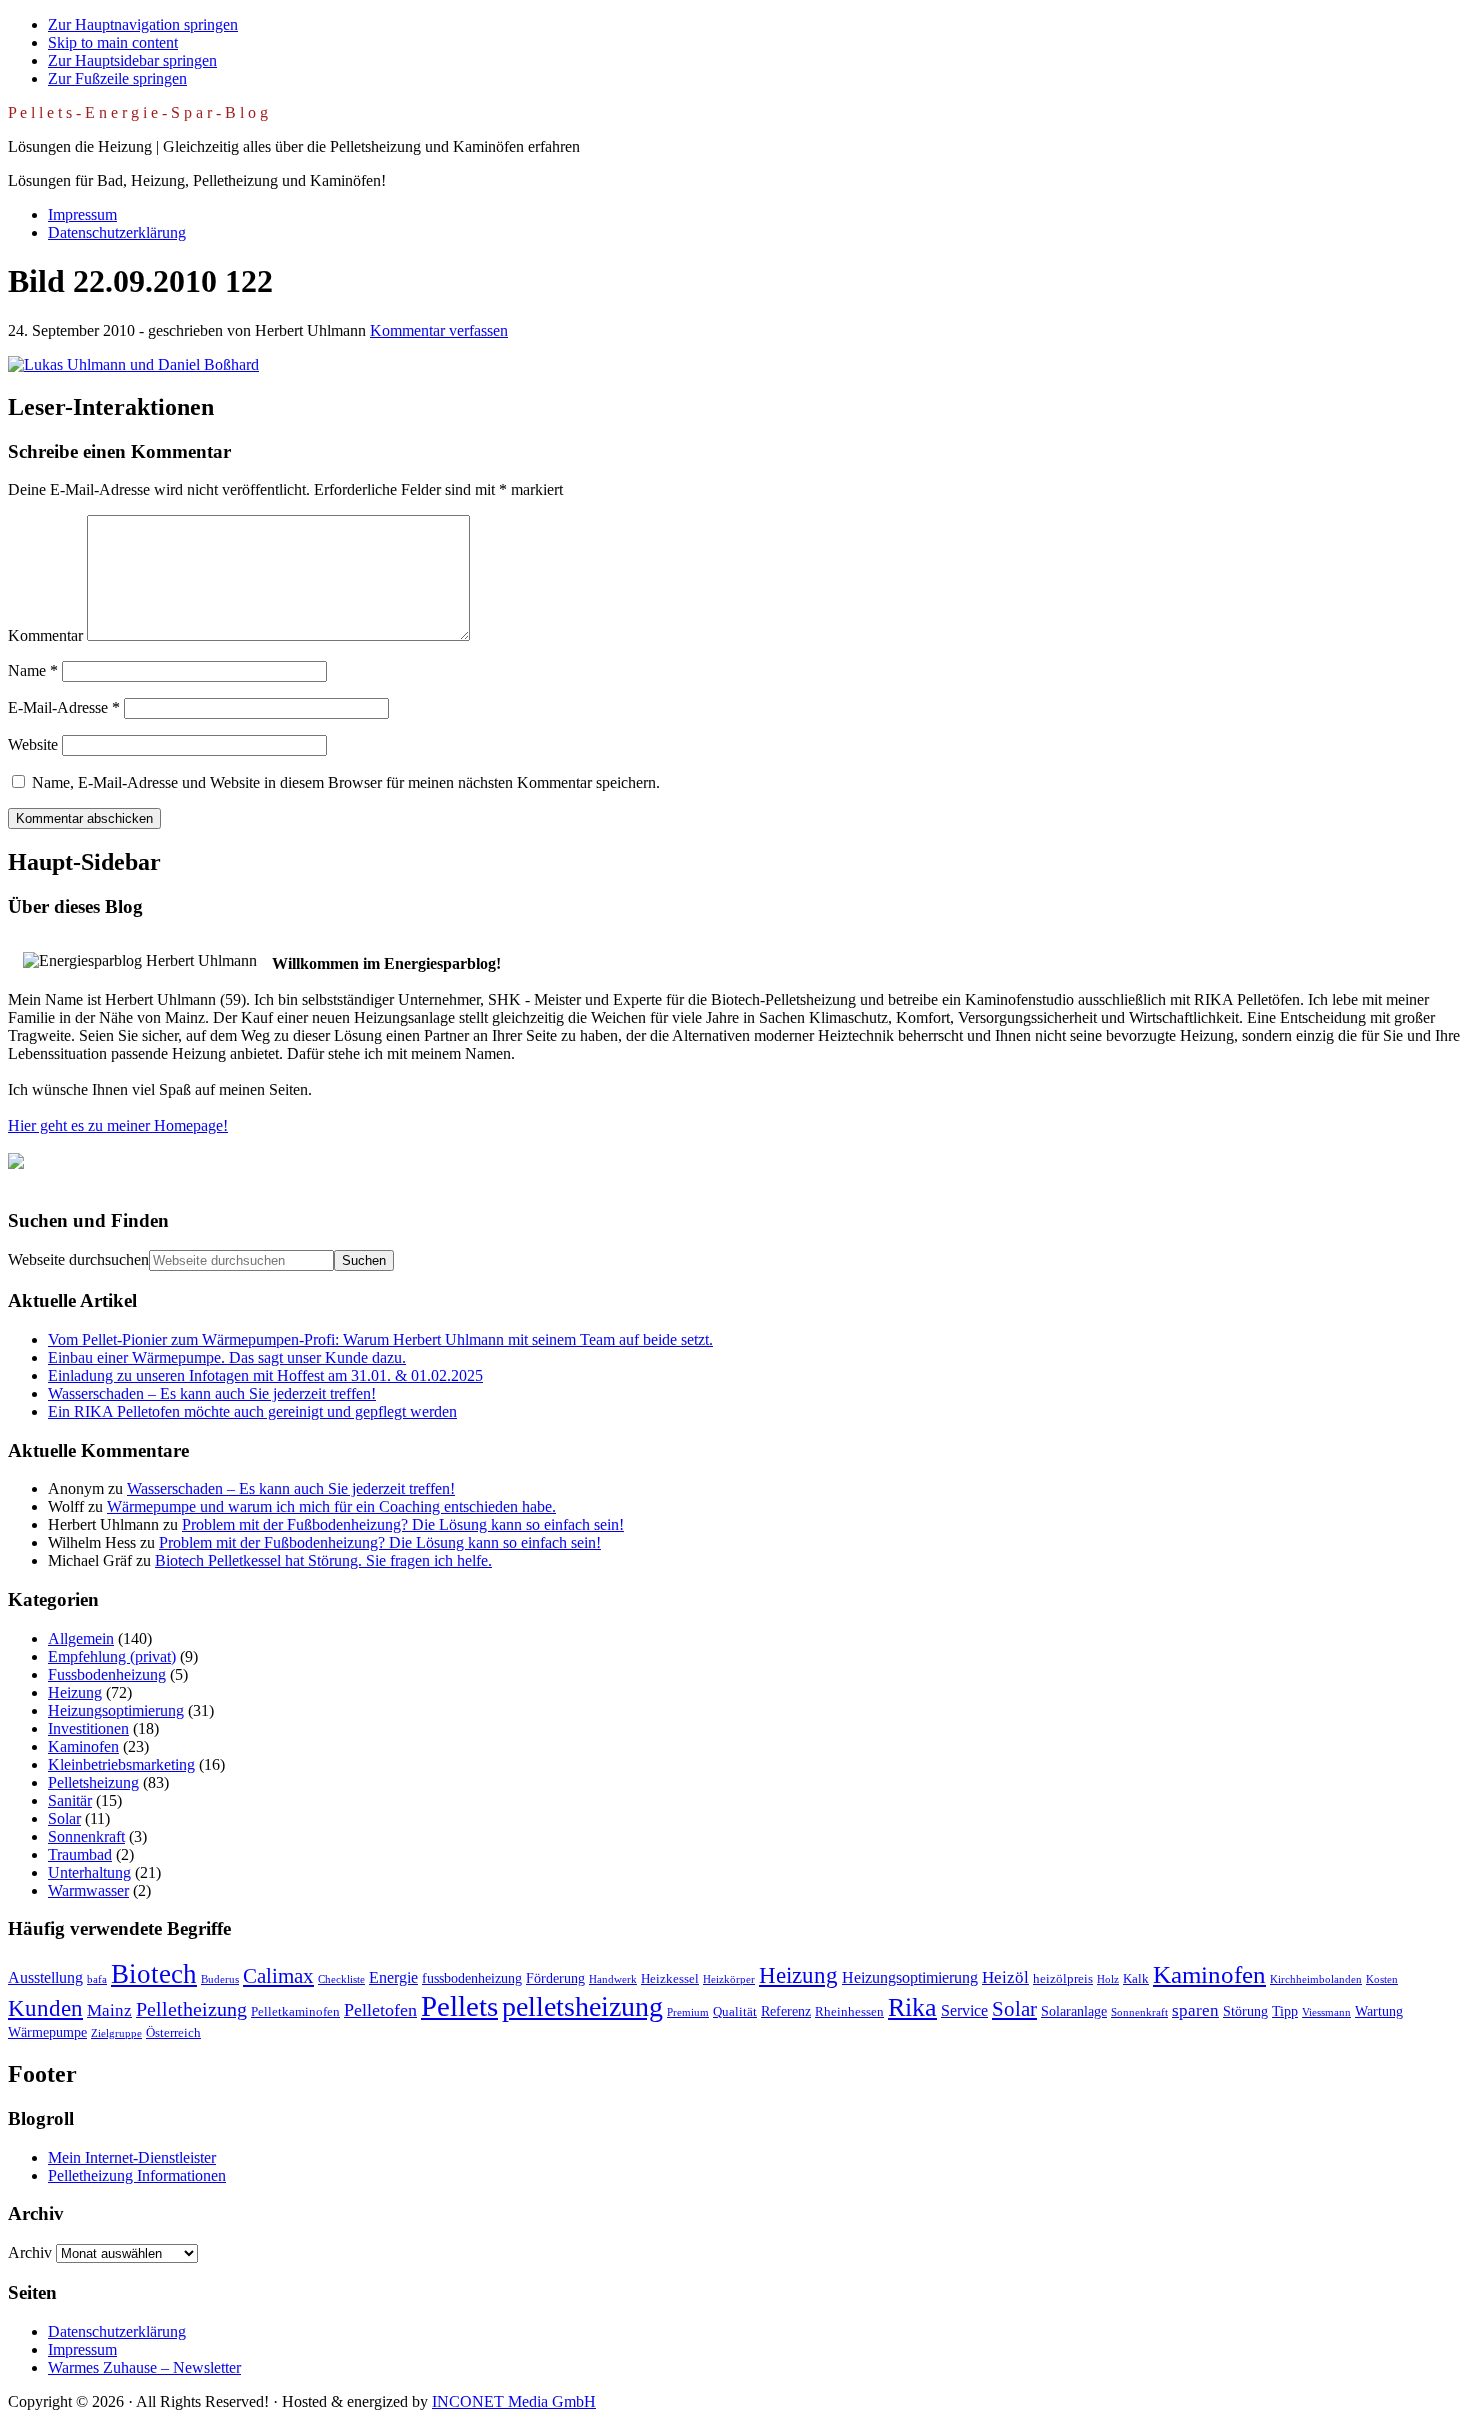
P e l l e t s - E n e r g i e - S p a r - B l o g (138, 112)
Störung (1245, 2011)
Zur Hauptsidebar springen (132, 60)
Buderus (220, 1979)
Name (33, 670)
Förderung (555, 1978)
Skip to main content (113, 42)
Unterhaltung (89, 1872)
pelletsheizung (582, 2006)
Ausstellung (45, 1977)
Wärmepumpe (47, 2032)
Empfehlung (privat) (112, 1656)
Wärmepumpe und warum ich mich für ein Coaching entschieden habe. (331, 1506)
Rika (912, 2007)
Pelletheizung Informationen (137, 2175)
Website (33, 744)
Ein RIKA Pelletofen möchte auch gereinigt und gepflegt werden (252, 1411)
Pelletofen (380, 2010)
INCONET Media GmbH (514, 2401)
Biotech (154, 1974)
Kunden (45, 2008)
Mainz (109, 2010)
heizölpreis (1063, 1979)
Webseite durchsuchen (78, 1259)
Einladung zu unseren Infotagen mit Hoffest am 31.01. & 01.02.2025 (265, 1375)
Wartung (1379, 2011)
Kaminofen (83, 1746)
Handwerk (613, 1979)
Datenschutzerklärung (117, 2331)
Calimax (278, 1976)
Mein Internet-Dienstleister (132, 2157)
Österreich (173, 2033)
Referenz (786, 2011)
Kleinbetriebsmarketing (121, 1764)
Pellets (459, 2006)
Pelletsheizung (93, 1782)
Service (964, 2010)
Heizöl (1005, 1977)
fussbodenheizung (472, 1978)
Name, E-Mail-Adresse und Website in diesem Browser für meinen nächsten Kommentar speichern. (346, 782)
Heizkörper (729, 1979)
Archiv (30, 2252)
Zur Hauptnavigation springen (143, 24)
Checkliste (341, 1979)
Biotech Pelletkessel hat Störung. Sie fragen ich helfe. (323, 1560)
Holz (1108, 1979)
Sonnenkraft (86, 1836)
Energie (393, 1977)
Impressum (82, 2349)
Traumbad (80, 1854)
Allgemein (81, 1638)
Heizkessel (670, 1979)
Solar (64, 1818)
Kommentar (45, 635)
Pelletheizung (191, 2009)
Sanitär (70, 1800)
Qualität (735, 2012)
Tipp (1285, 2011)
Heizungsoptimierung (116, 1710)
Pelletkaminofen (295, 2012)
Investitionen (88, 1728)
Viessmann (1326, 2012)
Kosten (1382, 1979)
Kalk (1136, 1979)
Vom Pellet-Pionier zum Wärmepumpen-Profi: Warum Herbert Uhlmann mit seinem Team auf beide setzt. (380, 1339)
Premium (688, 2012)
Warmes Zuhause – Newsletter (144, 2367)
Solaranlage (1074, 2011)
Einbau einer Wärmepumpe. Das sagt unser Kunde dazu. (227, 1357)
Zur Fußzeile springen (117, 78)
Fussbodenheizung (107, 1674)
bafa (97, 1979)
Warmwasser (88, 1890)
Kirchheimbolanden (1316, 1979)
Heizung (75, 1692)
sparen (1195, 2010)
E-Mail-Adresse (64, 707)
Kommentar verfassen (439, 330)
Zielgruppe (116, 2033)
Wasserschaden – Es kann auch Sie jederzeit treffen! (212, 1393)
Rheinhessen (849, 2012)
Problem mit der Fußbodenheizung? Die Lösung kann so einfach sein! (403, 1524)
